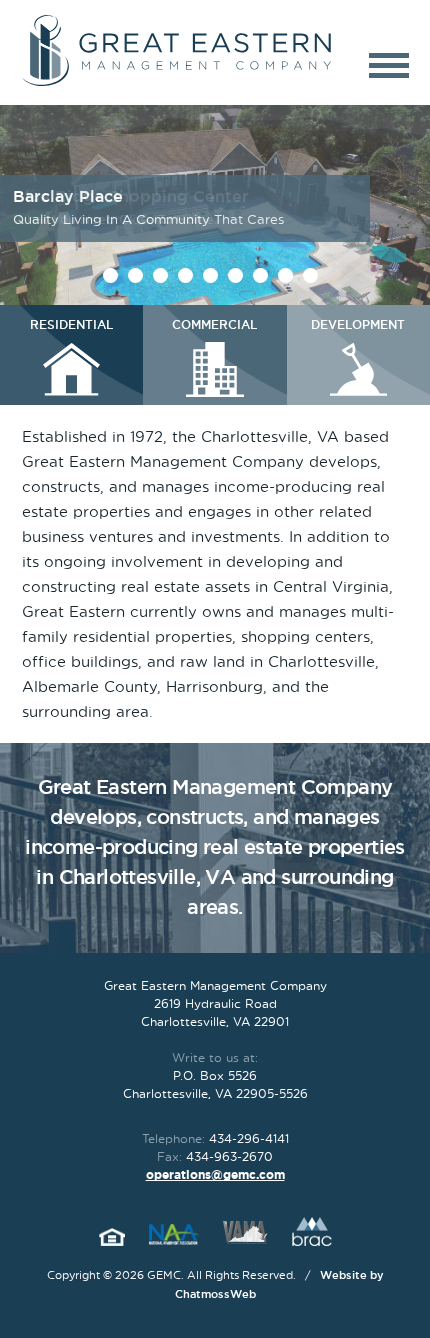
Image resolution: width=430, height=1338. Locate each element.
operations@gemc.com (215, 1174)
